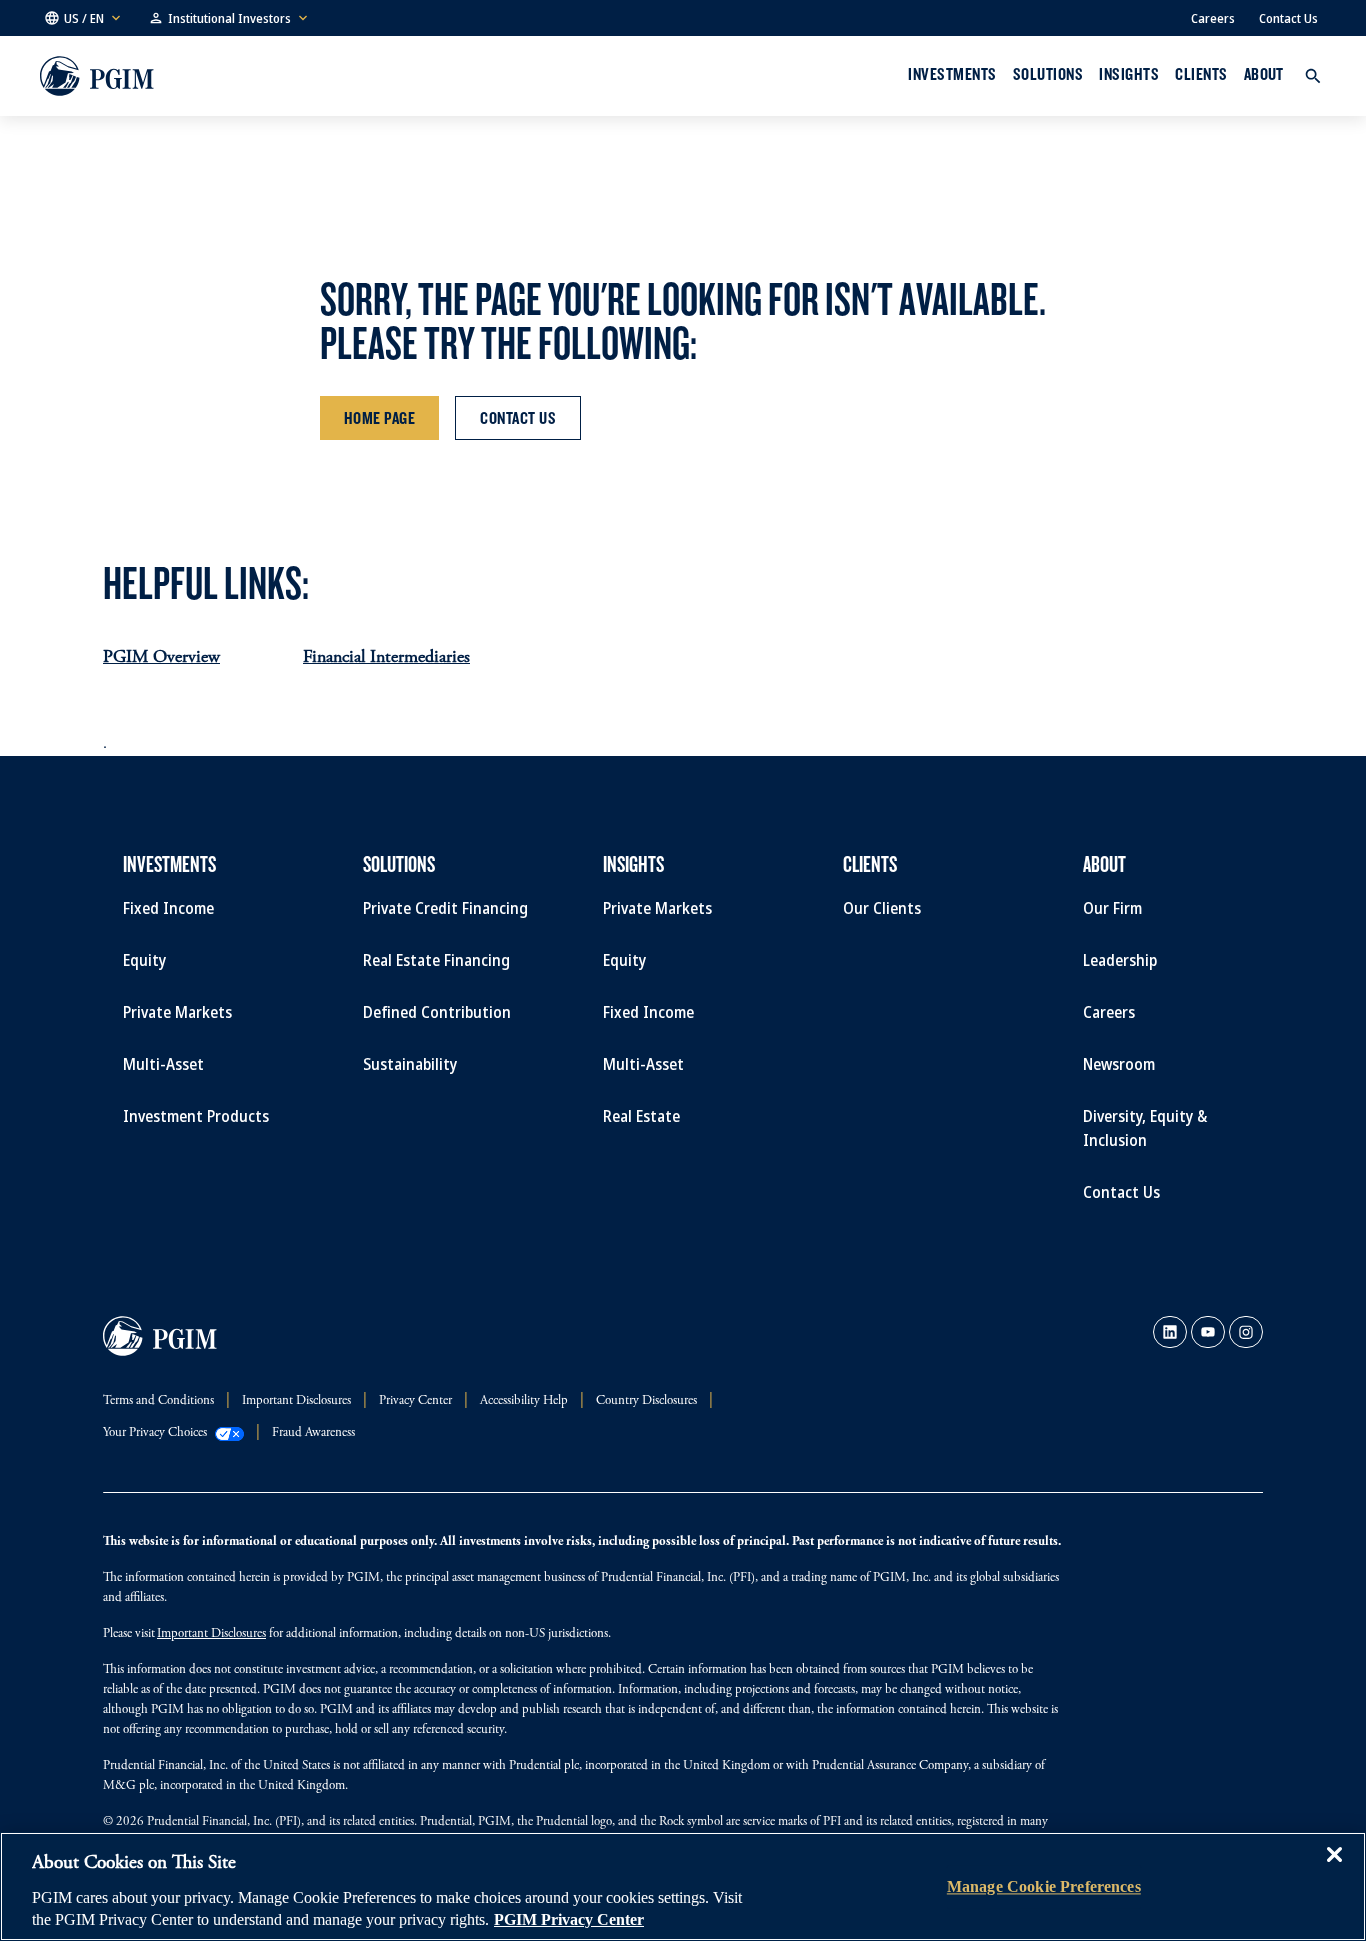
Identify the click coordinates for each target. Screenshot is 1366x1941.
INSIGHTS (1129, 74)
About (1264, 74)
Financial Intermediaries (386, 658)
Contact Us (1288, 18)
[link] (1170, 1332)
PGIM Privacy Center (569, 1919)
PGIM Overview (161, 658)
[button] (84, 18)
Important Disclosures (211, 1634)
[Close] (1334, 1869)
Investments (952, 74)
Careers (1213, 18)
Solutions (1048, 74)
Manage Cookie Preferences (1044, 1886)
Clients (1201, 74)
